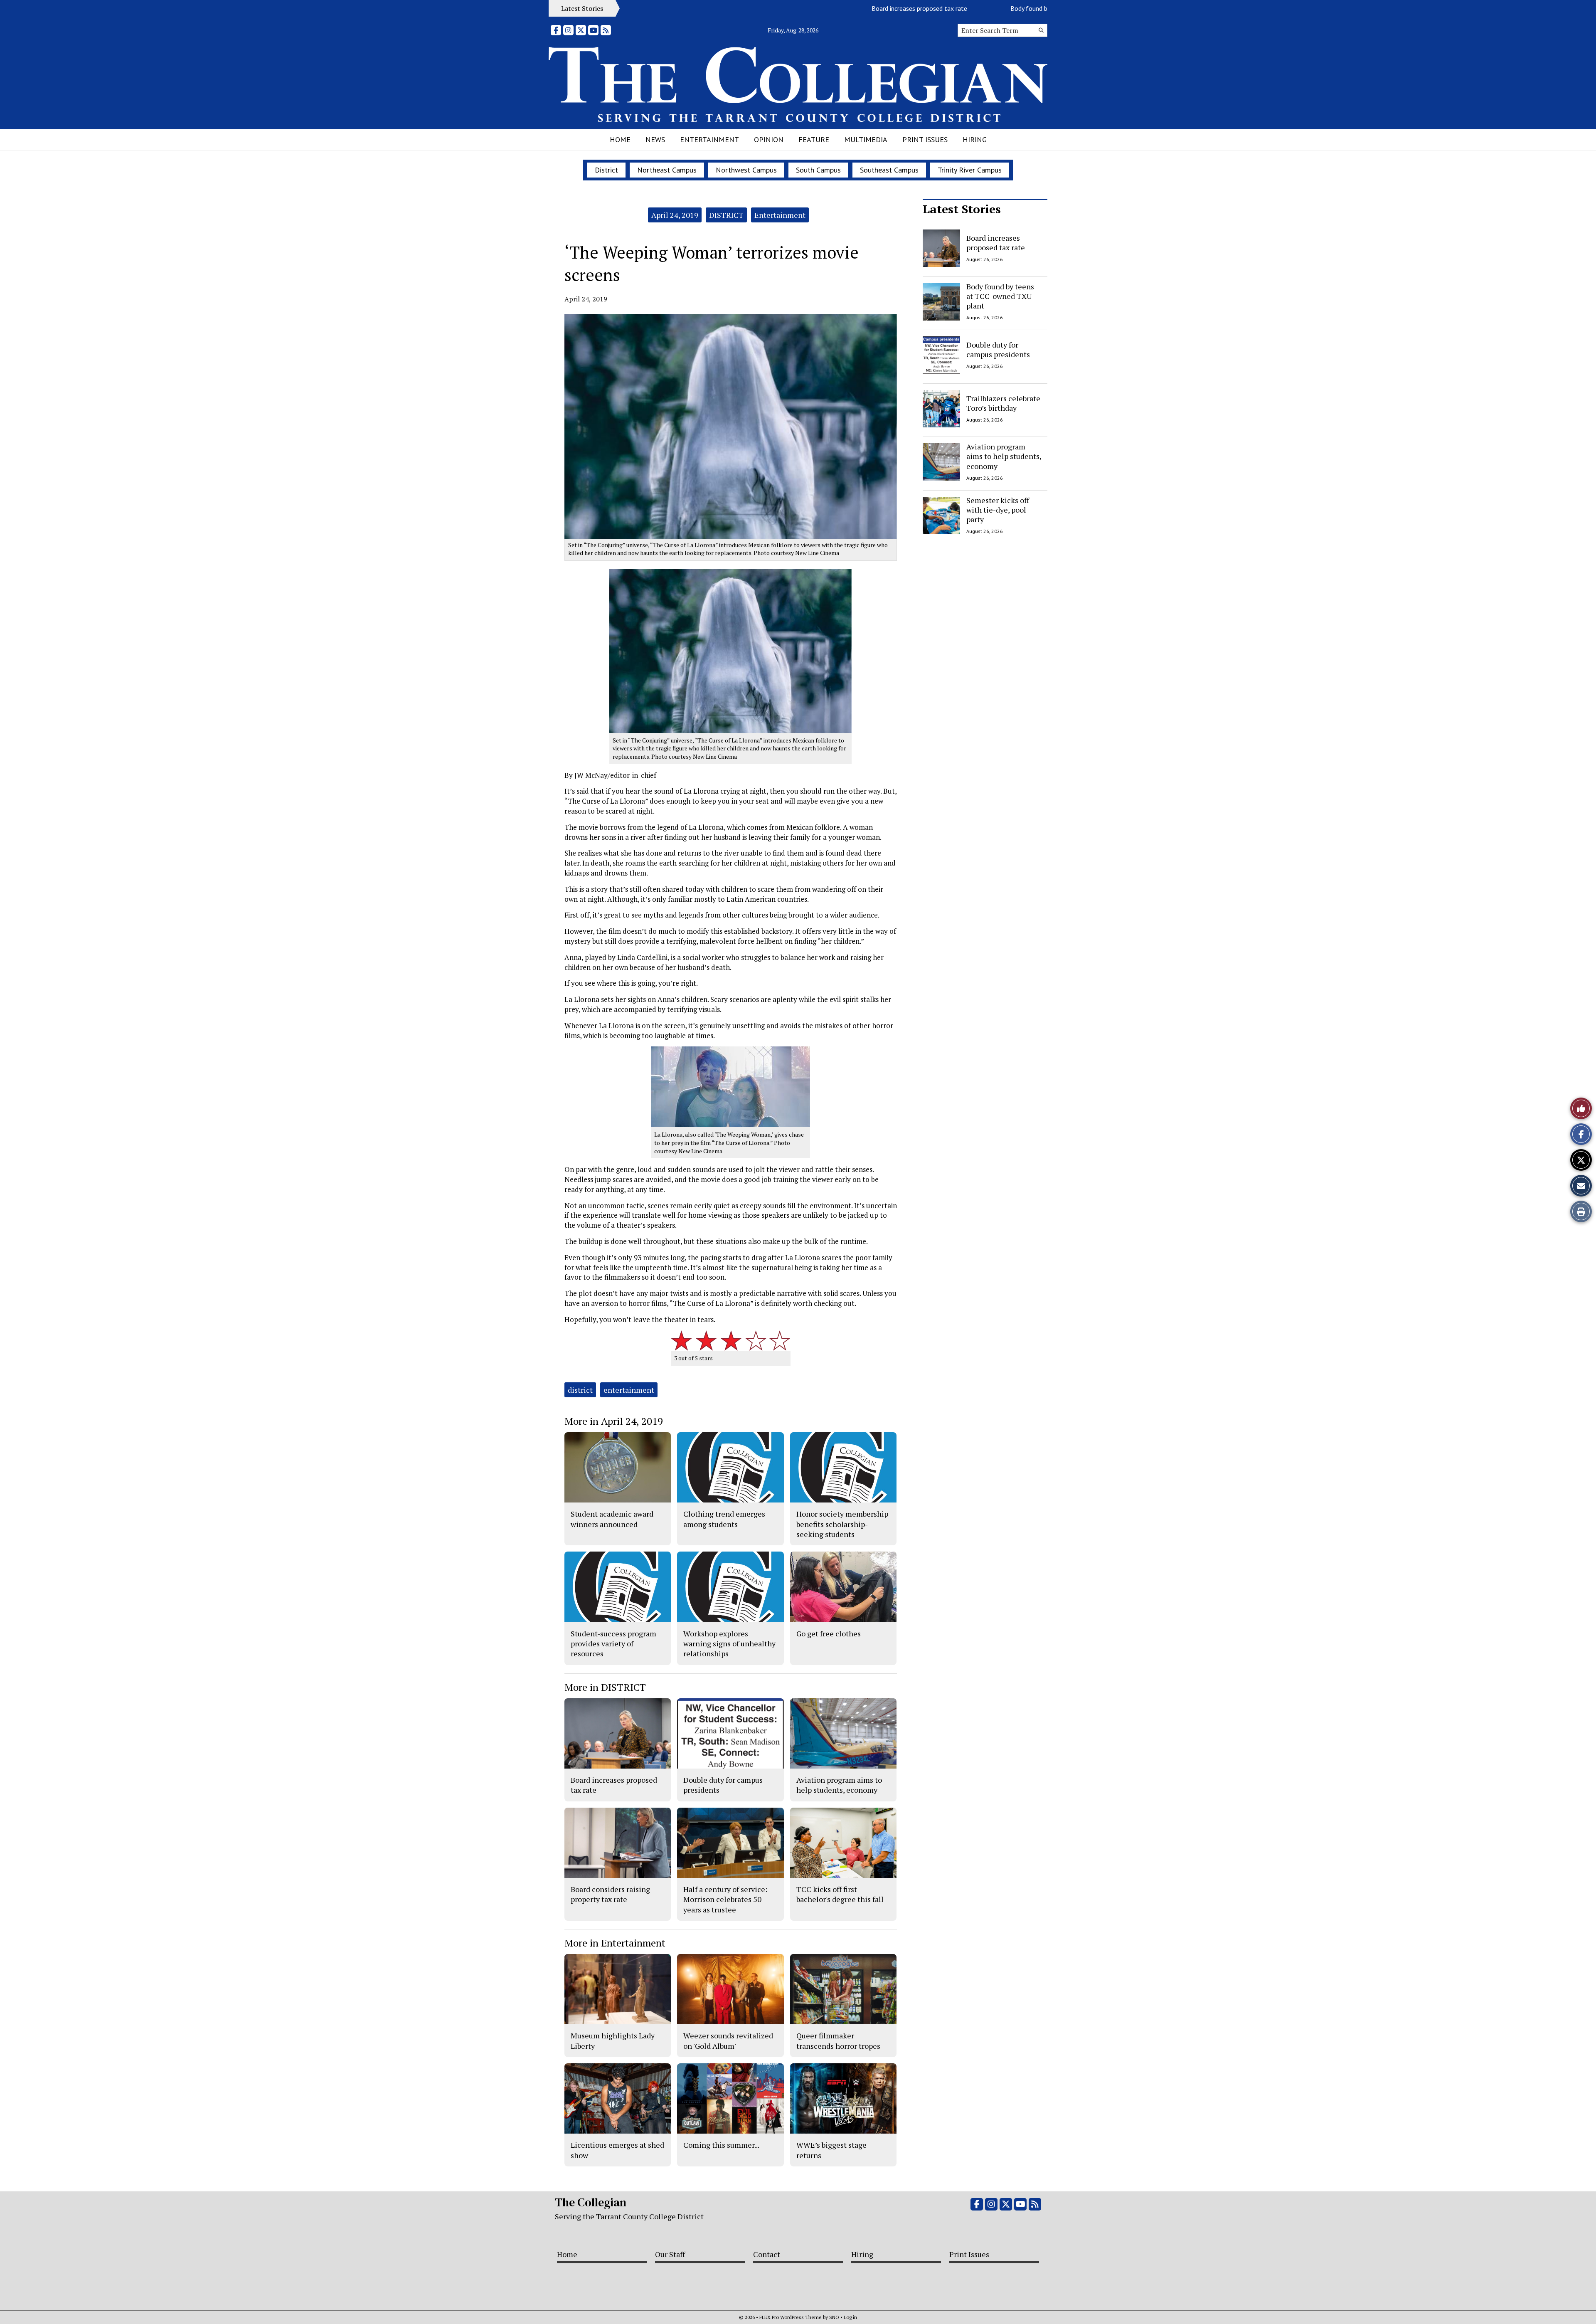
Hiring (975, 139)
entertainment (629, 1390)
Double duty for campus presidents (998, 349)
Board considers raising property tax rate (610, 1894)
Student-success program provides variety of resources (613, 1644)
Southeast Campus (889, 170)
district (580, 1390)
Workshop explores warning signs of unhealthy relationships (729, 1644)
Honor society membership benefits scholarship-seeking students (842, 1524)
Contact (767, 2254)
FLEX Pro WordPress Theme (791, 2317)
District (606, 170)
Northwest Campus (746, 170)
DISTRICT (726, 215)
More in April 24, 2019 (614, 1421)
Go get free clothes (829, 1633)
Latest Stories (962, 209)
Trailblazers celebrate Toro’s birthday (1003, 403)
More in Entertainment (615, 1943)
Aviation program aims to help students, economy (1004, 456)
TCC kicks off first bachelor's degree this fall (840, 1894)
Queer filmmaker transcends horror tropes (838, 2040)
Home (620, 139)
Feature (814, 139)
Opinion (769, 139)
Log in (850, 2317)
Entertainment (709, 139)
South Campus (818, 170)
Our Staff (670, 2254)
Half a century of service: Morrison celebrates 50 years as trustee (725, 1899)
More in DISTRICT (605, 1687)
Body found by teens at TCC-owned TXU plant (988, 8)
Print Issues (925, 139)
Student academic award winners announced (612, 1519)
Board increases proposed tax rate (833, 8)
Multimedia (866, 139)
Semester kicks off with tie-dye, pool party (998, 510)
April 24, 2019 (675, 215)
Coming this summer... (721, 2145)
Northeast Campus (667, 170)
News (655, 139)
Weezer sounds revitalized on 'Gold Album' (728, 2040)
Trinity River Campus (970, 170)
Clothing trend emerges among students (724, 1519)
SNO (834, 2317)
